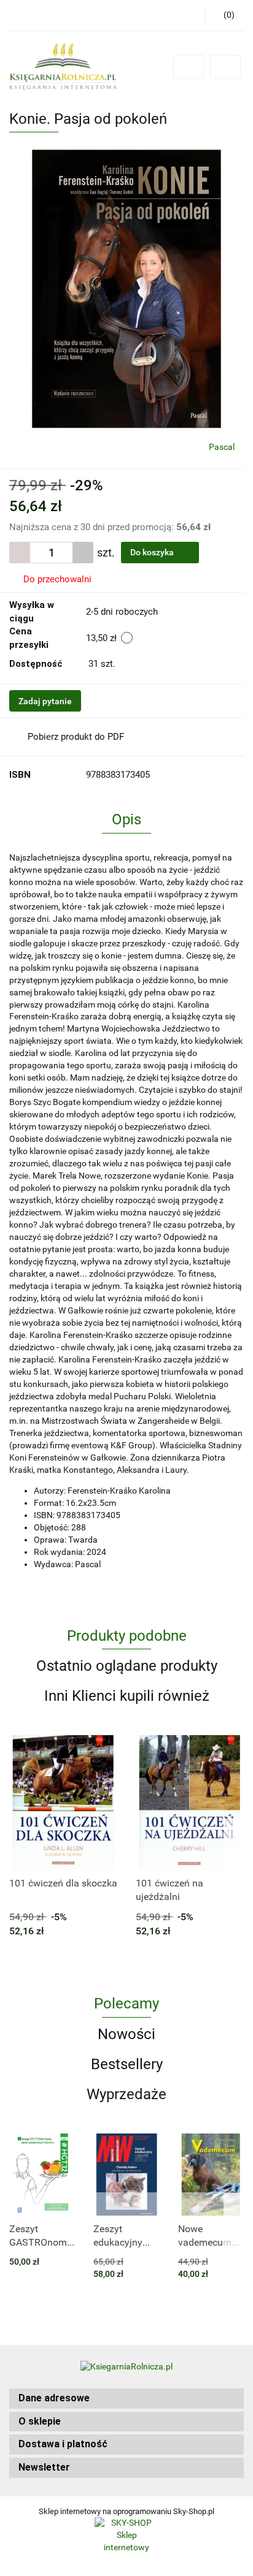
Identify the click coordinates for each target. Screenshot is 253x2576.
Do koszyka (153, 552)
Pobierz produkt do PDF (76, 737)
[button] (126, 2399)
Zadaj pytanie (45, 701)
